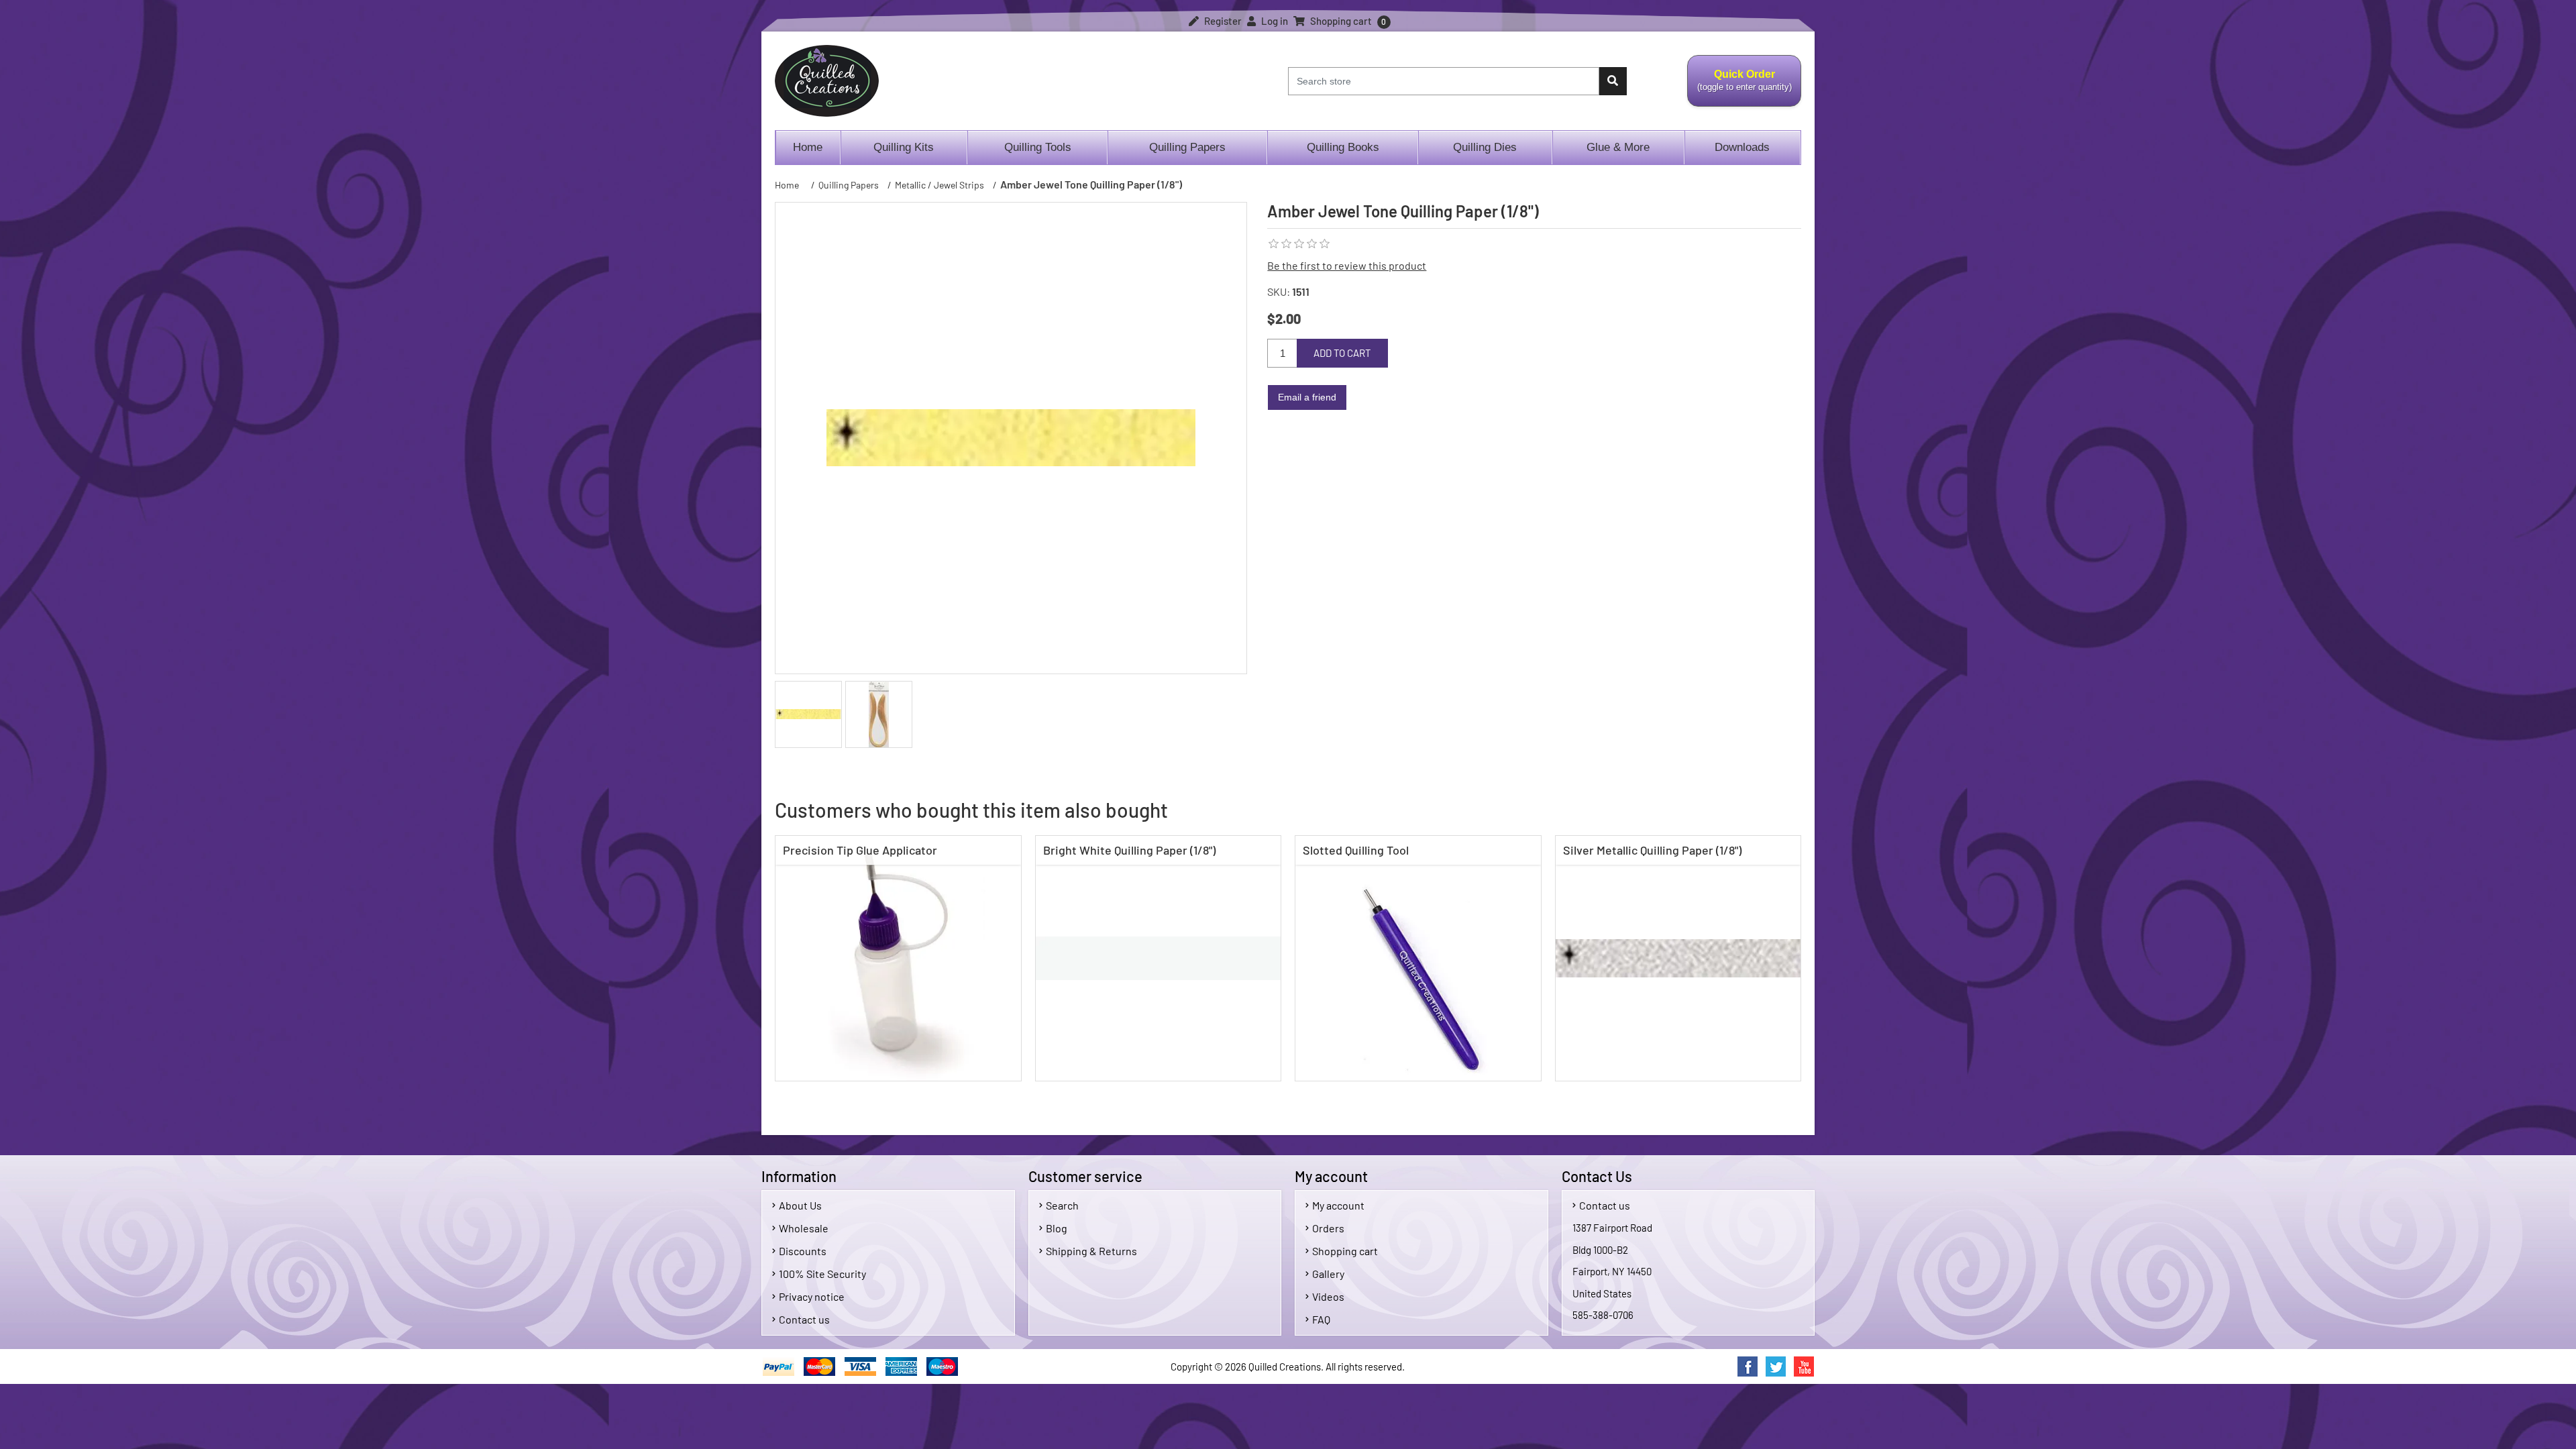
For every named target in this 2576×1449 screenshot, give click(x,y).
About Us (800, 1205)
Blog (1057, 1228)
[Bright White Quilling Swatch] (1159, 959)
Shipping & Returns (1091, 1251)
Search (1062, 1205)
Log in (1274, 21)
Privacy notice (812, 1296)
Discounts (803, 1251)
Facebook (1748, 1366)
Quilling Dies (1485, 147)
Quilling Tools (1038, 147)
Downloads (1742, 147)
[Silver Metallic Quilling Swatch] (1678, 959)
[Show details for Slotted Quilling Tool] (1418, 959)
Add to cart (1342, 353)
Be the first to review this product (1347, 265)
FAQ (1321, 1319)
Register (1222, 21)
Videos (1328, 1296)
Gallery (1328, 1274)
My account (1338, 1205)
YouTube (1804, 1366)
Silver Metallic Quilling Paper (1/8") (1652, 850)
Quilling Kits (904, 147)
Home (808, 147)
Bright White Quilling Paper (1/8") (1129, 850)
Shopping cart (1345, 1251)
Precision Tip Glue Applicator (860, 850)
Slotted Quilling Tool (1356, 850)
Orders (1328, 1228)
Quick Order (1739, 88)
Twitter (1776, 1366)
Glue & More (1618, 147)
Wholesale (804, 1228)
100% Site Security (822, 1274)
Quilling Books (1343, 147)
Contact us (804, 1319)
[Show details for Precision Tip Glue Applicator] (898, 959)
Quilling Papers (1187, 147)
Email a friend (1307, 397)
